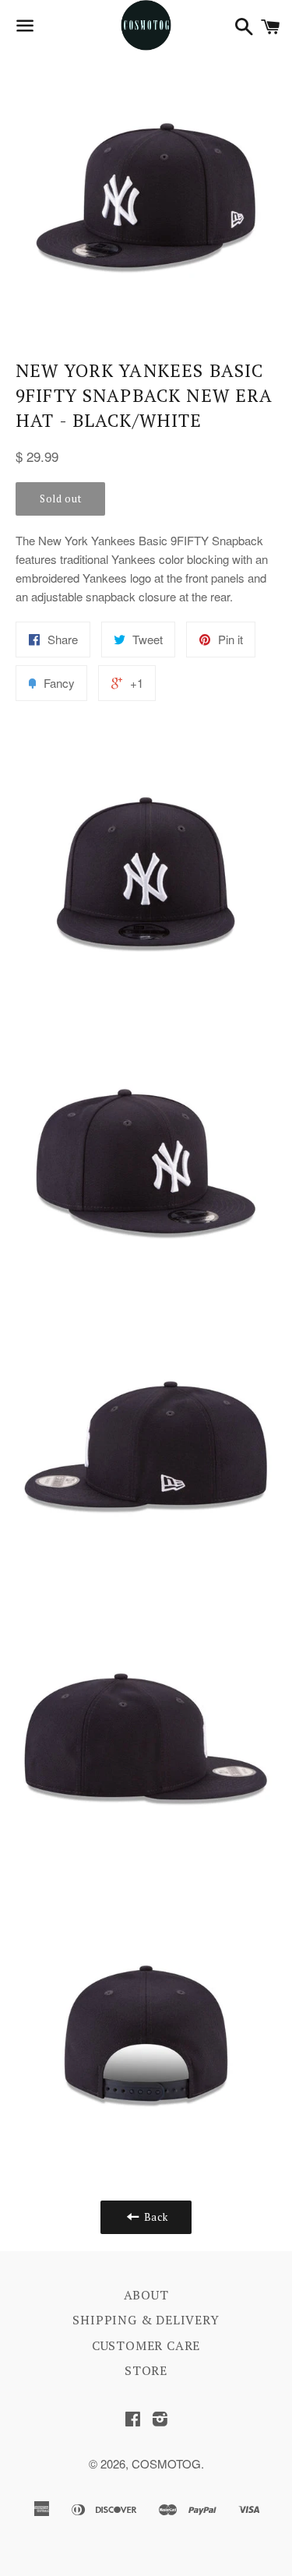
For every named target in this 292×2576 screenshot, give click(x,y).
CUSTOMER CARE (146, 2345)
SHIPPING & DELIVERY (146, 2320)
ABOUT (146, 2295)
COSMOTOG (166, 2463)
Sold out (60, 499)
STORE (146, 2370)
